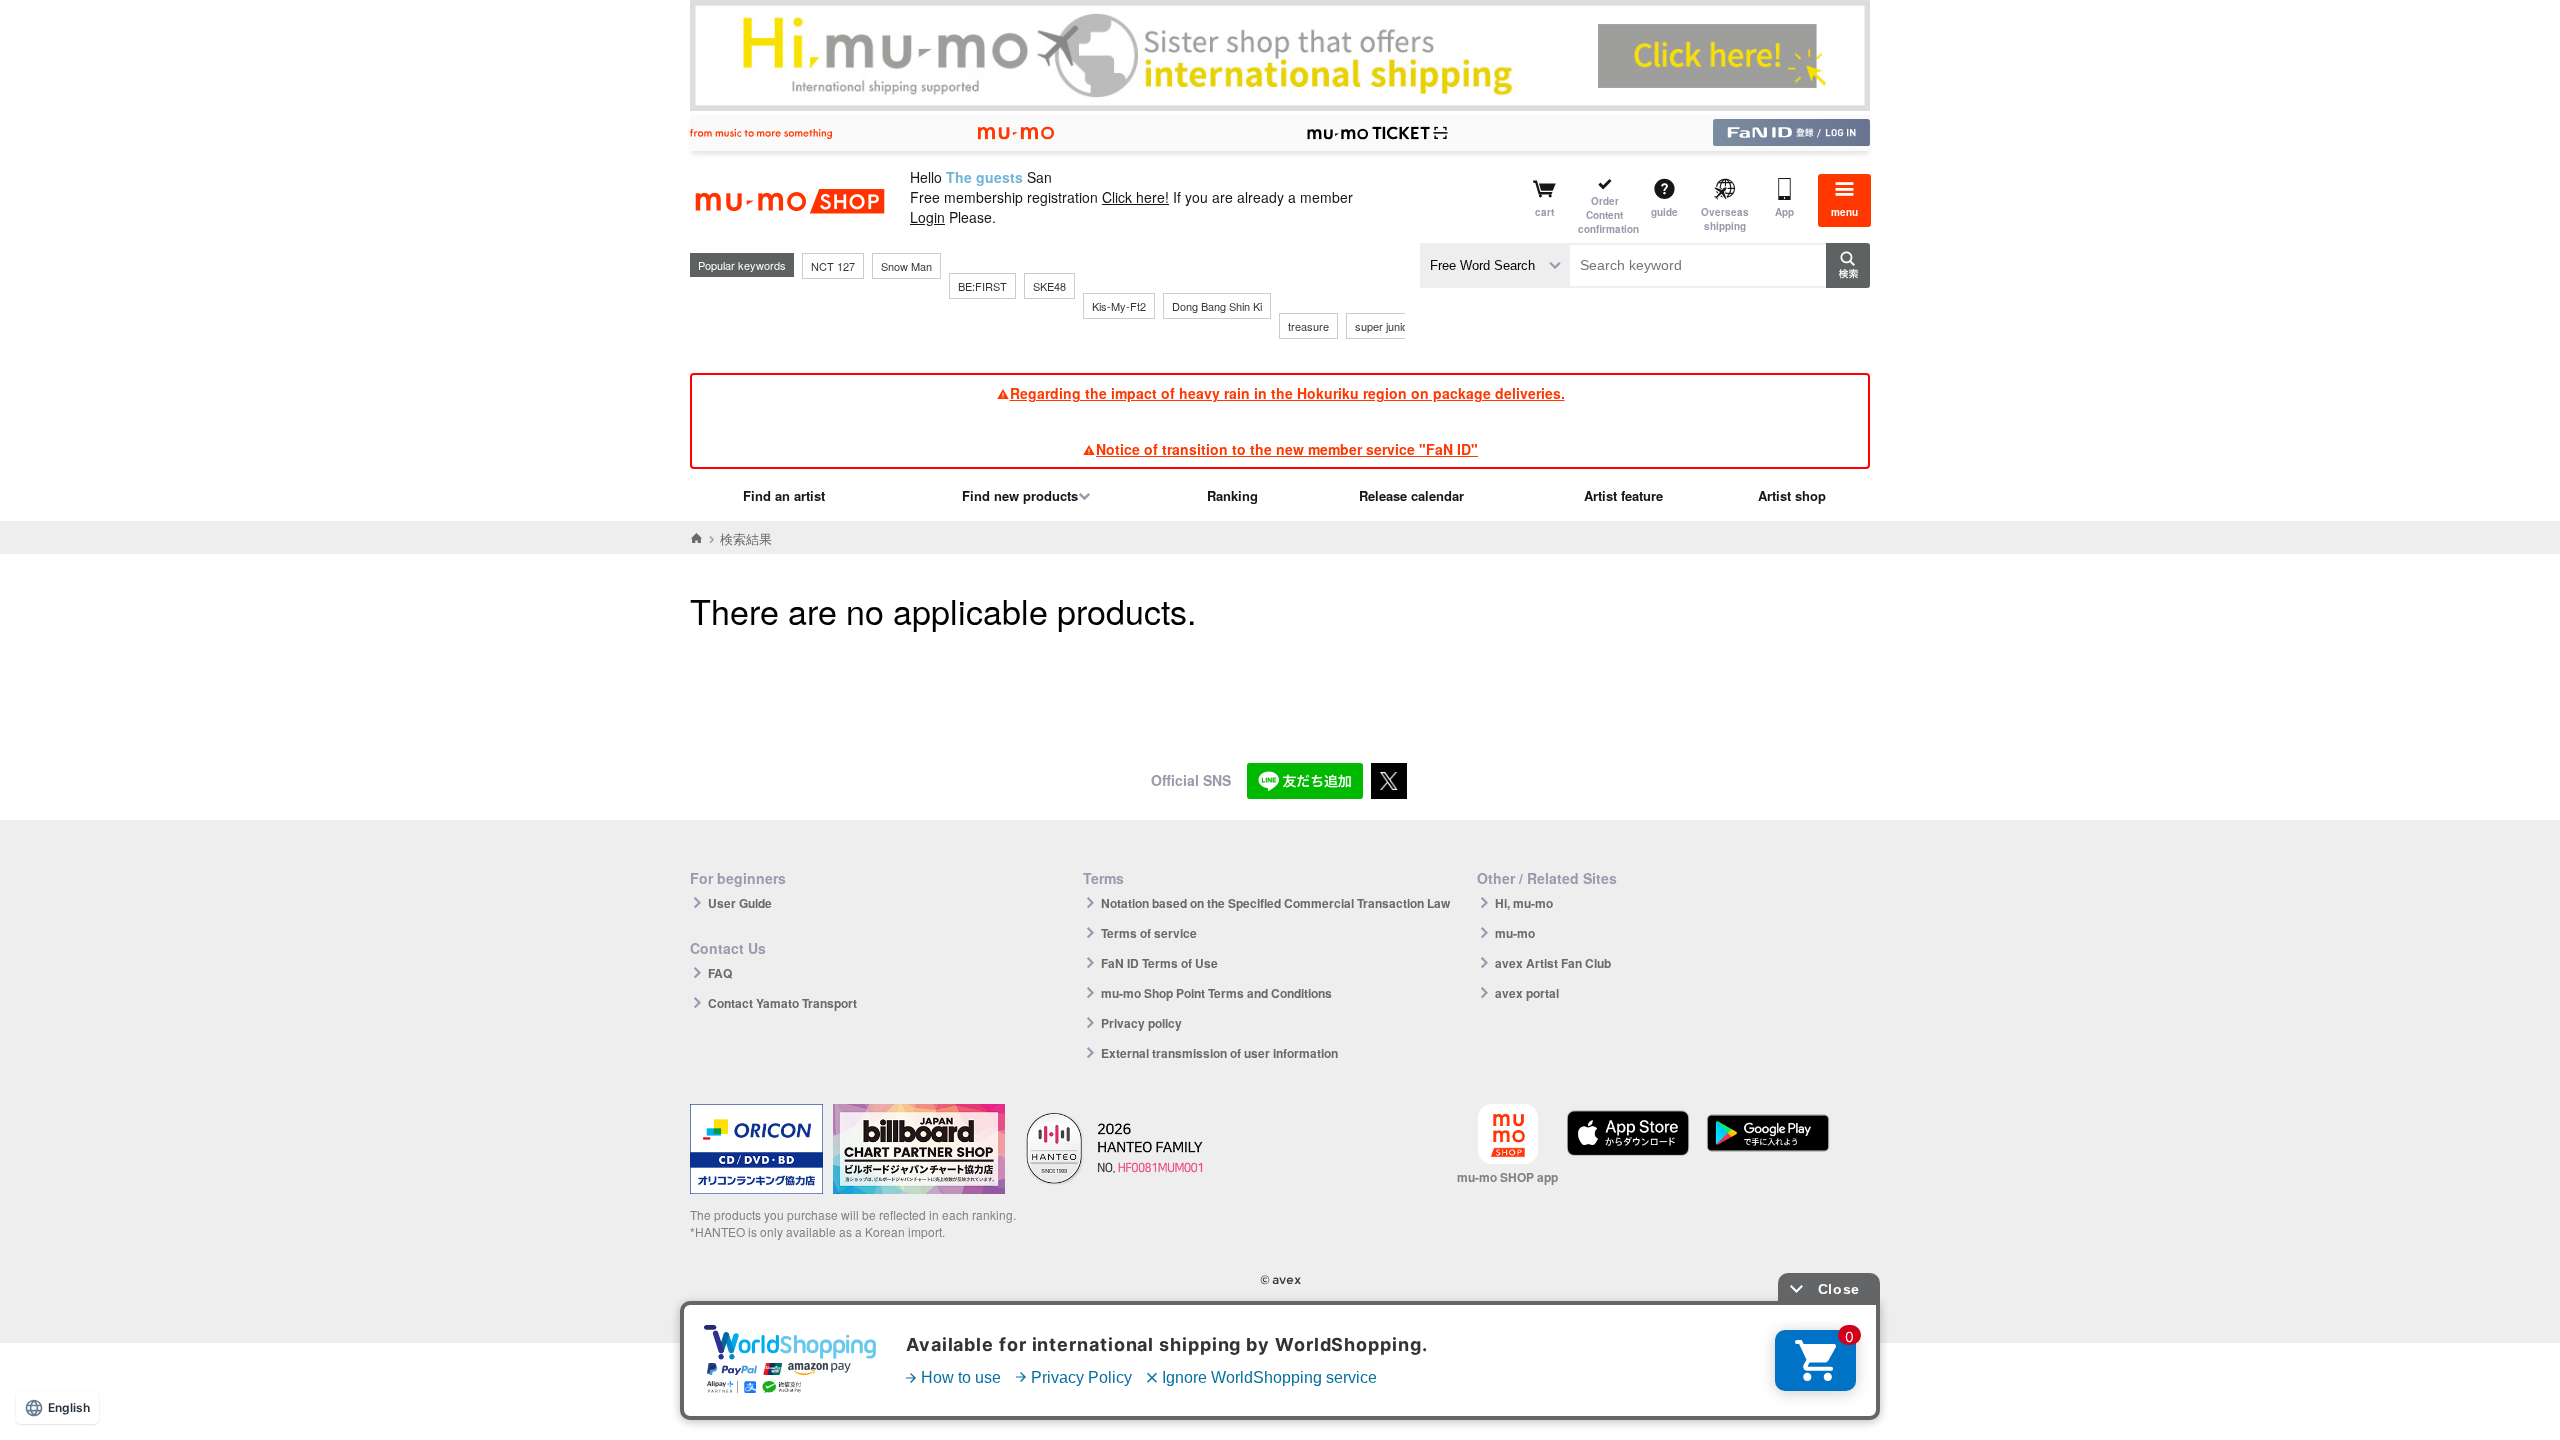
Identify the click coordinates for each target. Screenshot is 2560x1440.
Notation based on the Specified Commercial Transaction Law (1275, 903)
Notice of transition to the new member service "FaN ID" (1287, 449)
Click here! (1135, 197)
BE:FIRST (982, 286)
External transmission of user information (1219, 1053)
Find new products (1020, 495)
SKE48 (1049, 286)
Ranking (1232, 495)
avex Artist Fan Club (1553, 963)
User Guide (740, 903)
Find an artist (784, 495)
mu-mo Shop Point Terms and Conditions (1216, 993)
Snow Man (906, 266)
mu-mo (1515, 933)
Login (927, 217)
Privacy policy (1141, 1023)
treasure (1308, 326)
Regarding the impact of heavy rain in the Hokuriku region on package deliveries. (1287, 393)
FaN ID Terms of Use (1159, 963)
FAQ (720, 973)
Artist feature (1623, 495)
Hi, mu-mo (1524, 903)
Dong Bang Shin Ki (1217, 306)
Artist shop (1792, 495)
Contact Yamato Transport (782, 1003)
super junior (1383, 326)
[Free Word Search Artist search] (1495, 265)
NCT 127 (833, 266)
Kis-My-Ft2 (1119, 306)
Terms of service (1149, 933)
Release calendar (1411, 495)
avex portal (1527, 993)
